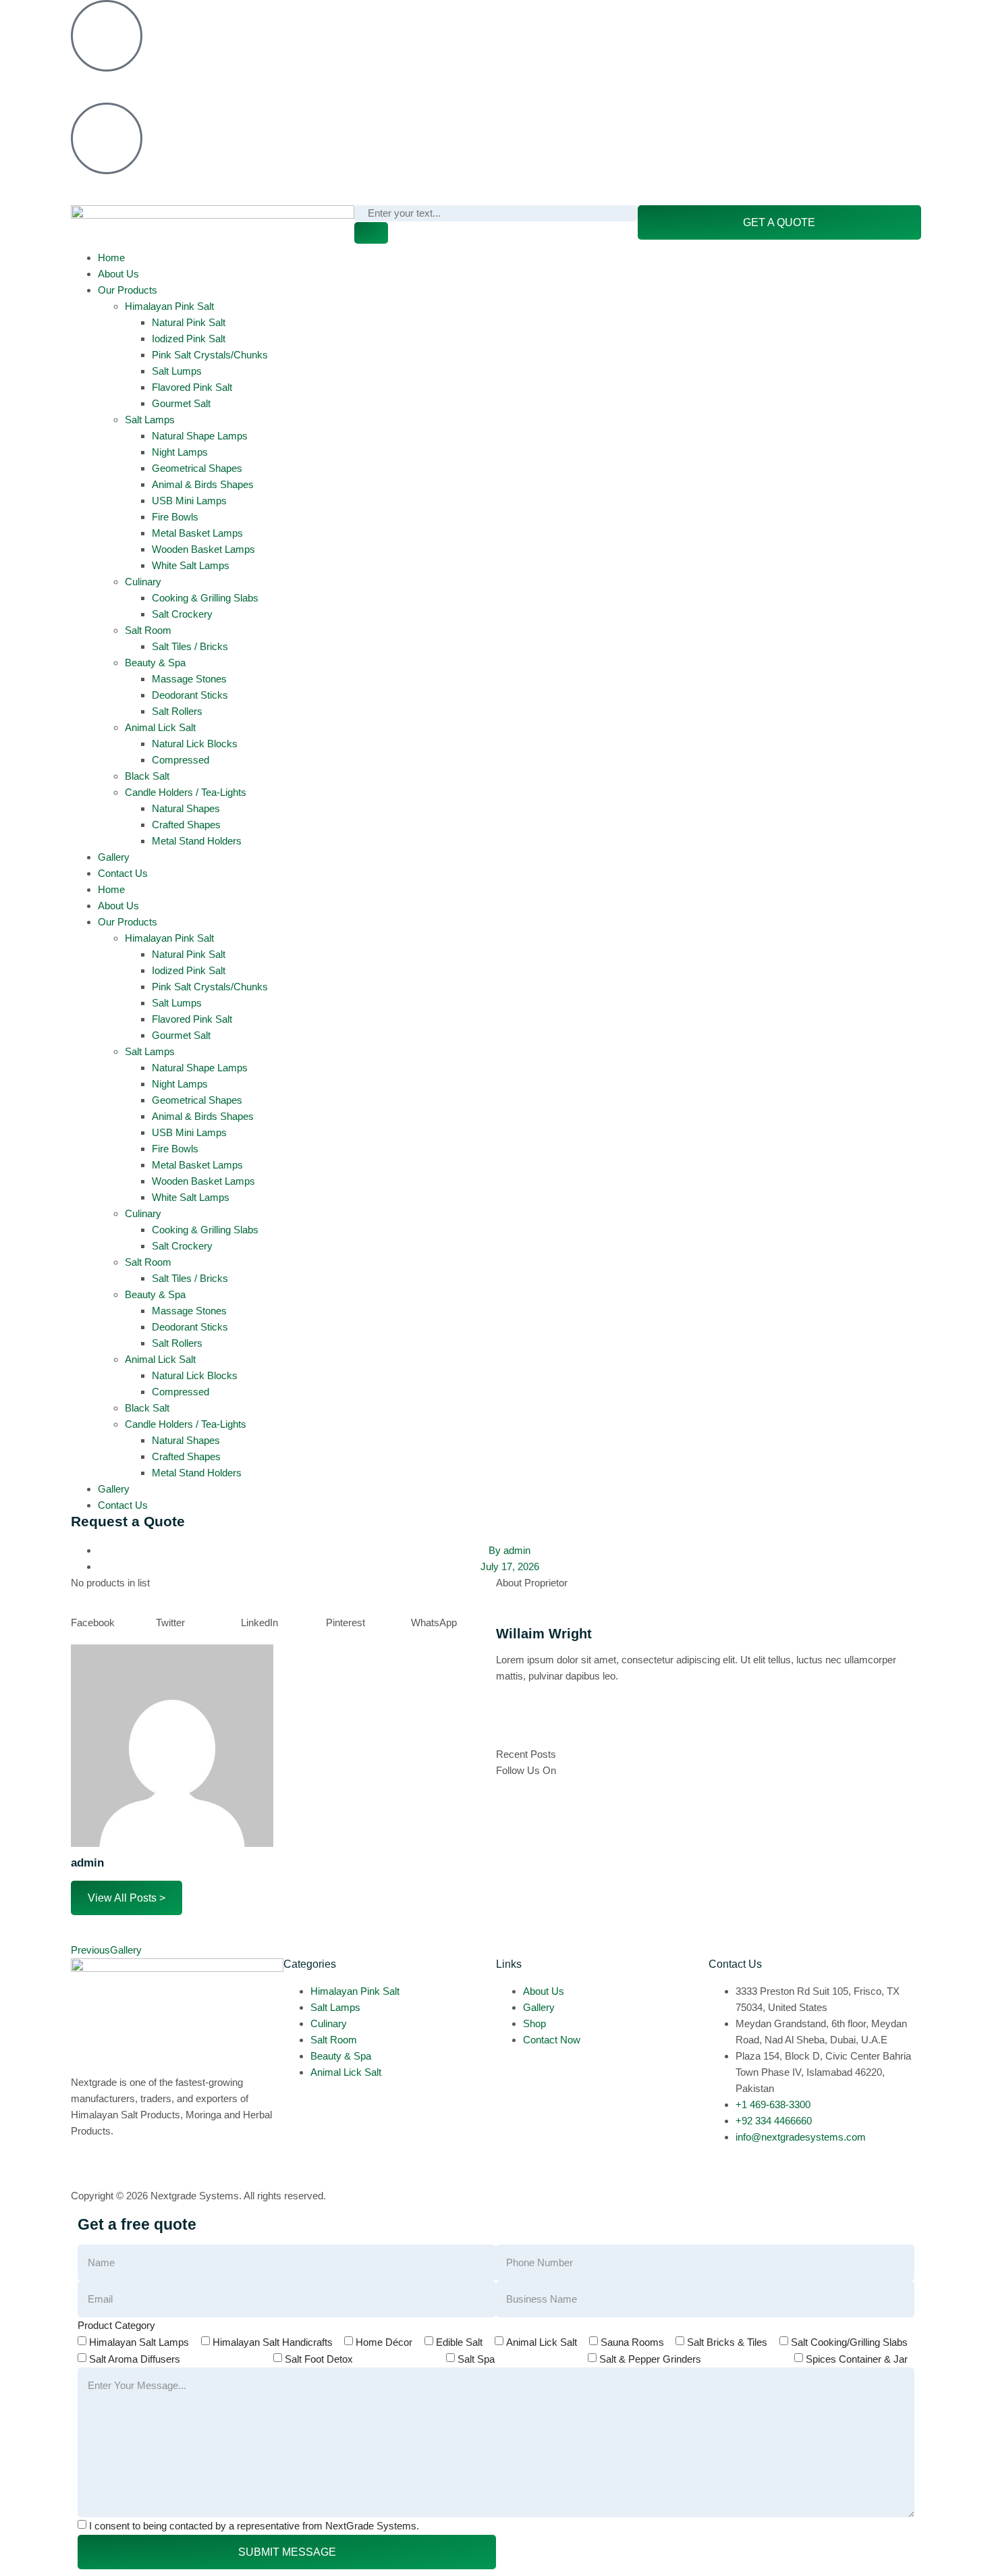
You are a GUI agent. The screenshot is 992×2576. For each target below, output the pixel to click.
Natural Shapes (186, 808)
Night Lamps (180, 452)
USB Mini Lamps (189, 501)
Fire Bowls (175, 517)
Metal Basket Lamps (197, 533)
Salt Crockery (182, 614)
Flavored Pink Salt (192, 387)
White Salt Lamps (191, 565)
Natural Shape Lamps (200, 436)
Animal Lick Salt (160, 727)
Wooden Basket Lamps (203, 549)
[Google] (586, 1725)
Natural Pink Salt (189, 322)
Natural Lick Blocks (195, 744)
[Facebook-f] (513, 1725)
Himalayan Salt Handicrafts (273, 2342)
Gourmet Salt (181, 403)
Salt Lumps (177, 371)
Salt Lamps (150, 420)
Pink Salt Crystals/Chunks (210, 355)
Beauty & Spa (155, 663)
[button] (113, 1623)
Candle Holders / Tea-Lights (186, 792)
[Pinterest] (622, 17)
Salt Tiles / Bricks (190, 646)
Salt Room (148, 630)
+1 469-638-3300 (108, 84)
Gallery (114, 857)
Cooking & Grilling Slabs (205, 598)
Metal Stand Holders (197, 841)
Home (111, 258)
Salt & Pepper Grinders (650, 2359)
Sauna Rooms (632, 2342)
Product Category (116, 2325)
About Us (118, 274)
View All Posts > (127, 1898)
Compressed (181, 760)
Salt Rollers (177, 711)
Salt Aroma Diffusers (135, 2359)
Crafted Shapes (186, 825)
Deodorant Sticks (190, 695)
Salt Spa (476, 2359)
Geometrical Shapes (197, 468)
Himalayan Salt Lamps (139, 2342)
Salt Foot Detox (319, 2359)
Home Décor (384, 2342)
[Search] (371, 233)
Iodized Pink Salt (189, 339)
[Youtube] (659, 17)
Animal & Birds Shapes (203, 484)
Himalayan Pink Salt (169, 306)
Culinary (143, 582)
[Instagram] (549, 17)
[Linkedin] (586, 17)
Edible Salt (459, 2342)
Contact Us (123, 873)
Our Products (128, 290)
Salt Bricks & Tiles (727, 2342)
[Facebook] (513, 17)
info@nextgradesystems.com (136, 187)
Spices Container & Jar (857, 2359)
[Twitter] (549, 1725)
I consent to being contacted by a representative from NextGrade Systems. (254, 2526)
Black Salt (147, 776)
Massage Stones (189, 679)
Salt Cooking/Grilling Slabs (849, 2342)
